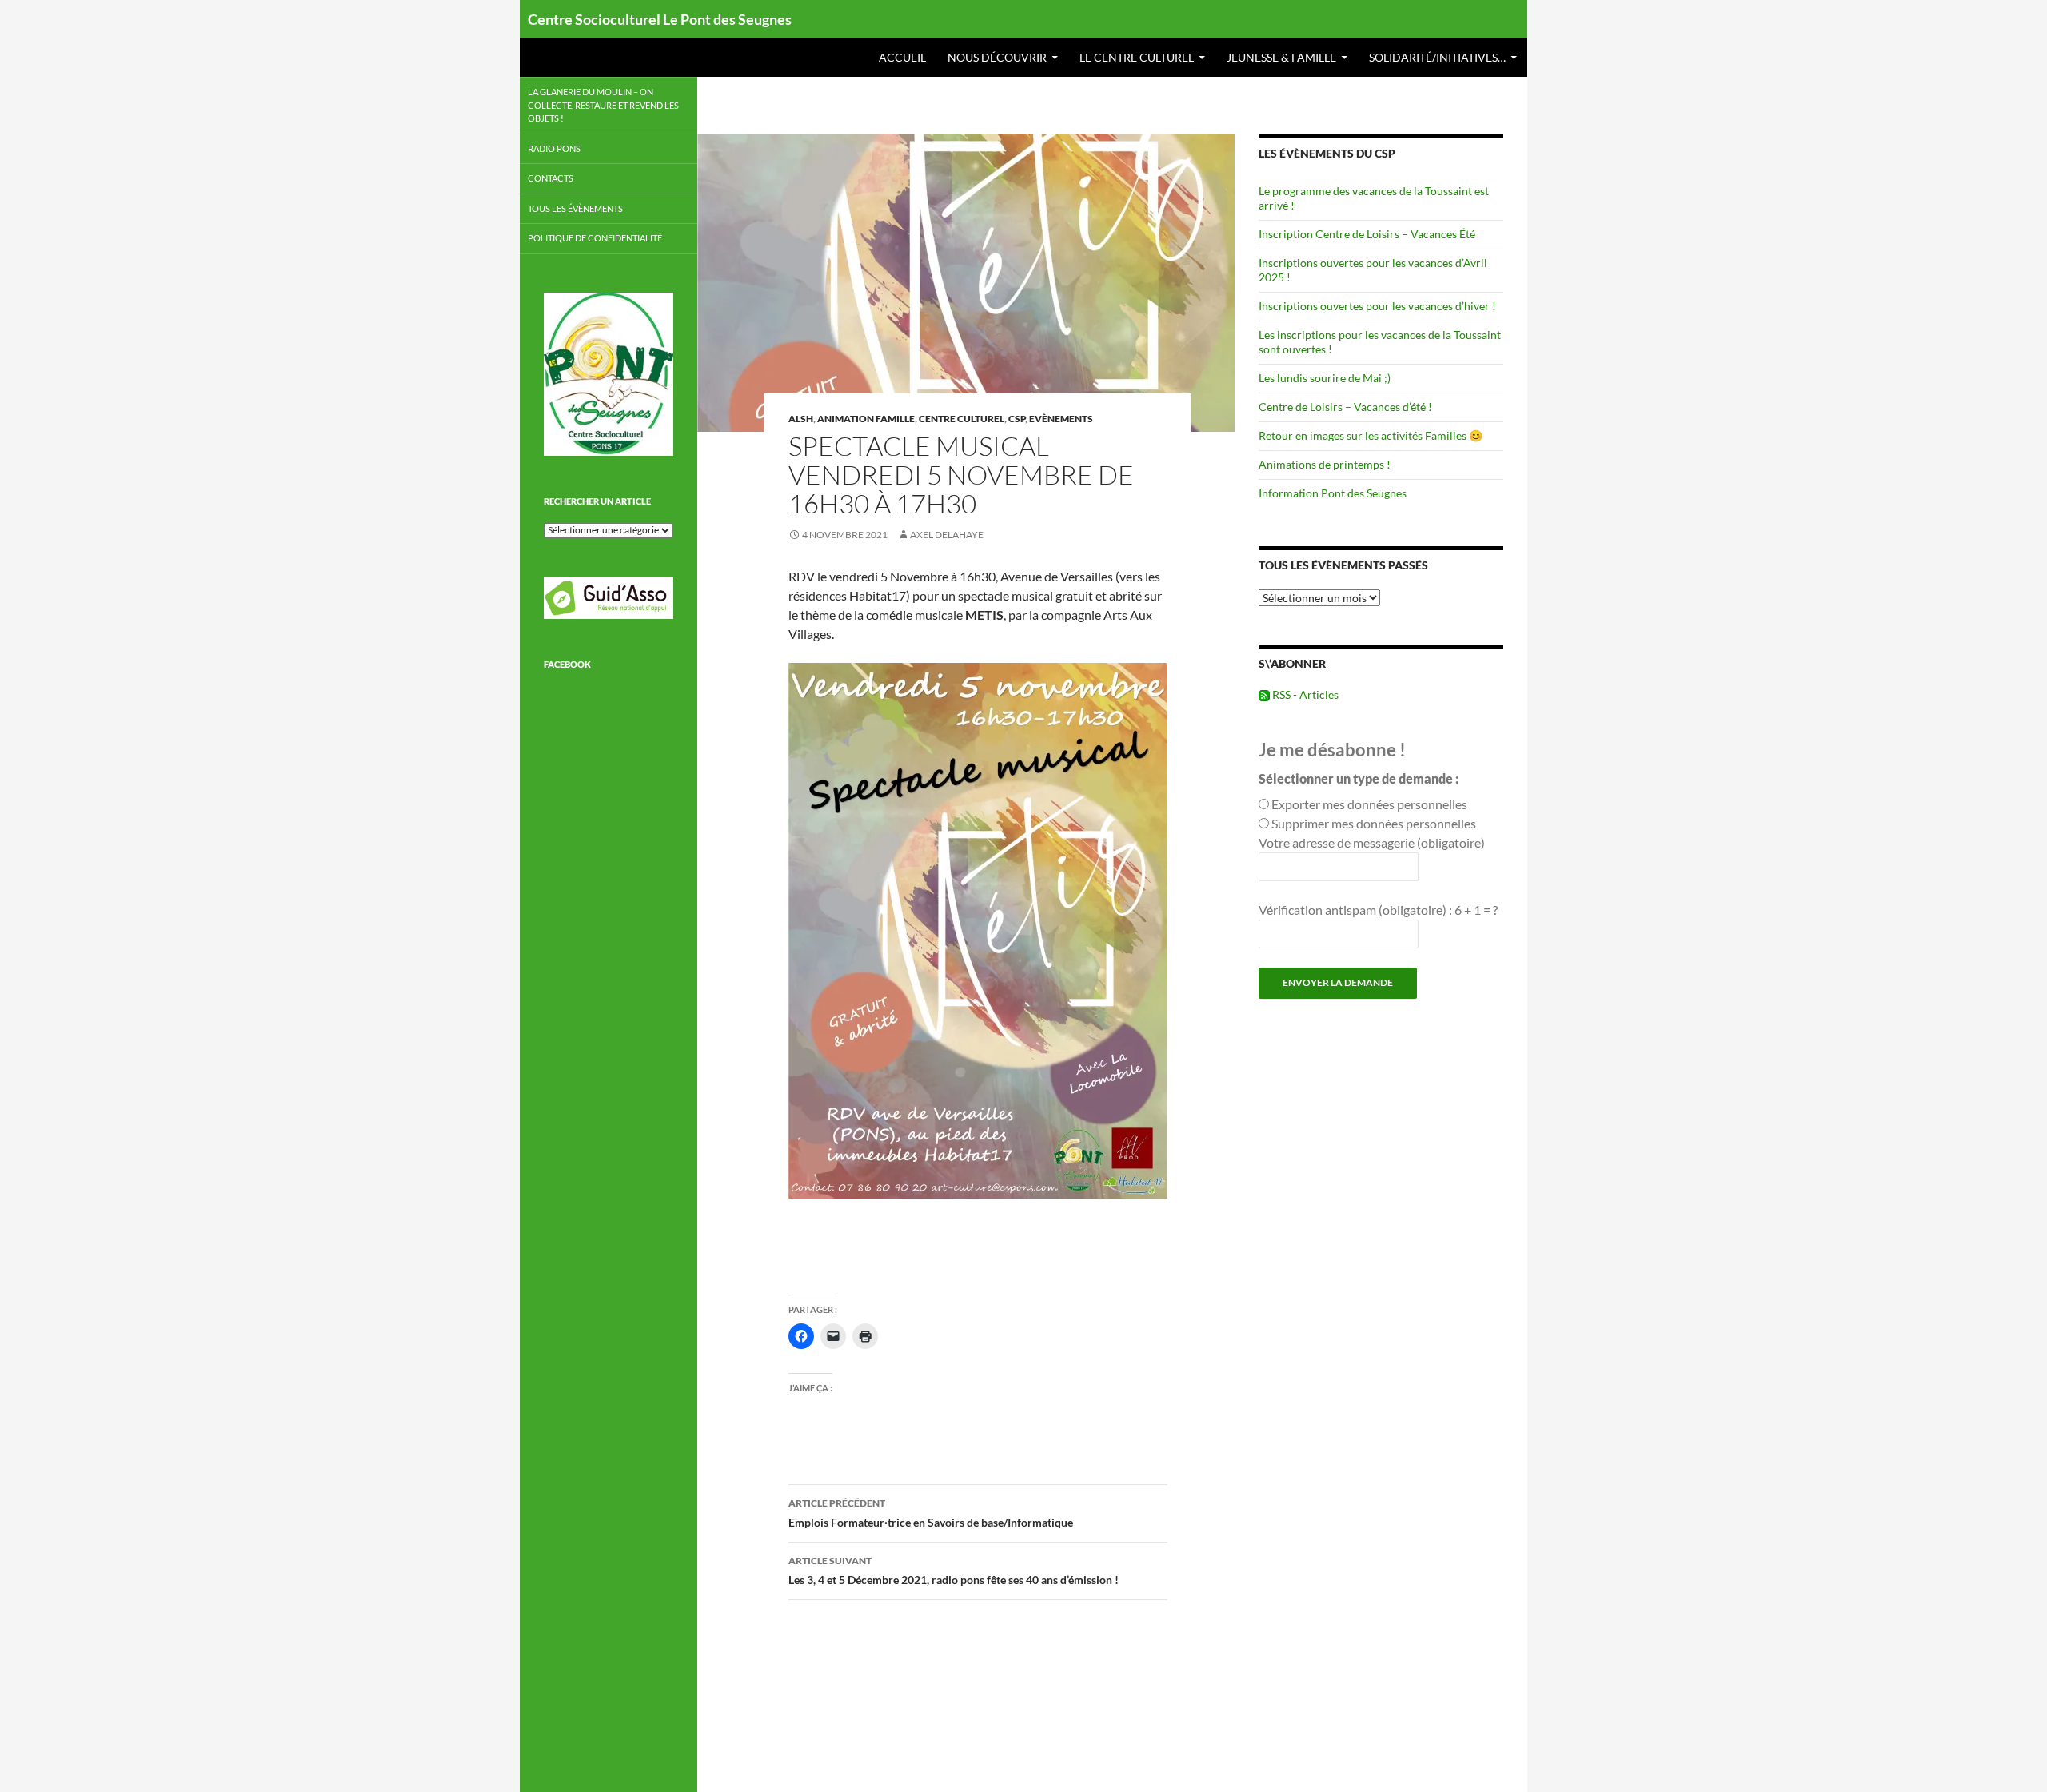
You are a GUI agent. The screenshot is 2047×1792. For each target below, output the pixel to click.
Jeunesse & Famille (1281, 57)
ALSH (801, 419)
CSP (1017, 419)
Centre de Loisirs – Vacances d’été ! (1345, 407)
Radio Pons (554, 148)
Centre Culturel (962, 419)
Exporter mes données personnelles (1369, 804)
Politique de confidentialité (595, 238)
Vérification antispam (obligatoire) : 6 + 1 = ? (1378, 910)
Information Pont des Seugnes (1333, 493)
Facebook (567, 664)
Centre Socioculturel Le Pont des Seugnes (660, 19)
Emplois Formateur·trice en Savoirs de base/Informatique (931, 1513)
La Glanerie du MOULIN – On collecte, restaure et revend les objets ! (603, 105)
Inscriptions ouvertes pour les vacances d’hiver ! (1377, 306)
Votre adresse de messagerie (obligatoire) (1372, 842)
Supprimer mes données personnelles (1374, 823)
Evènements (1061, 419)
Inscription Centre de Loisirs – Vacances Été (1367, 234)
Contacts (551, 178)
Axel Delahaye (947, 535)
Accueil (902, 57)
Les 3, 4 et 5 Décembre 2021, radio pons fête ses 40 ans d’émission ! (954, 1570)
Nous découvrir (997, 57)
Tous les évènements (575, 208)
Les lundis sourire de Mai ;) (1325, 378)
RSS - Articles (1304, 694)
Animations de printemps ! (1325, 464)
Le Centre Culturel (1137, 57)
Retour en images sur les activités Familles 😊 (1371, 435)
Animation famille (866, 419)
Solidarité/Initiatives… (1437, 57)
